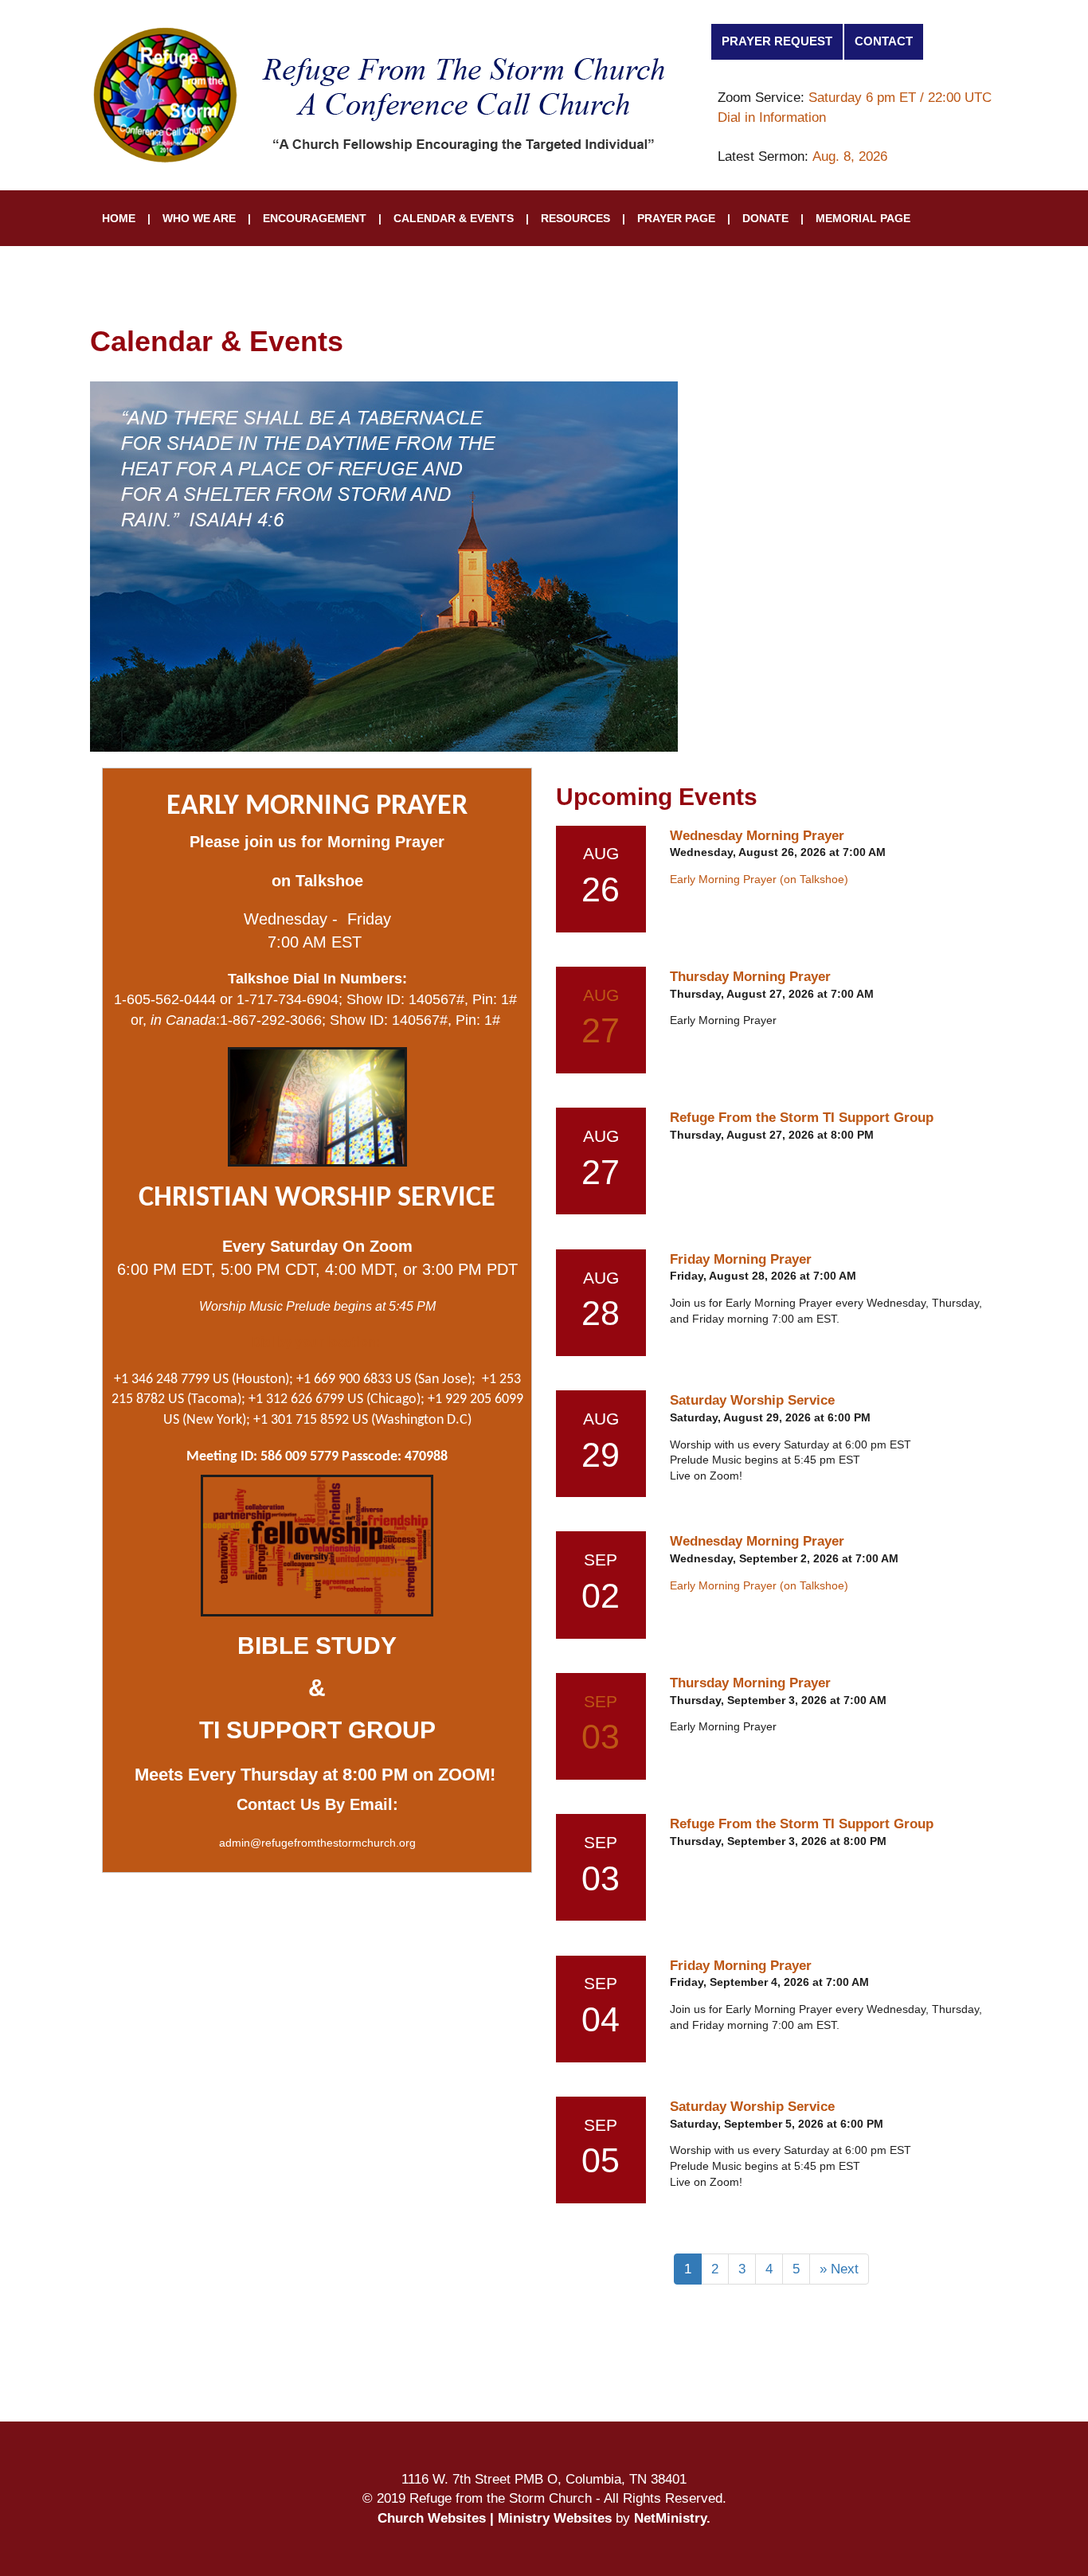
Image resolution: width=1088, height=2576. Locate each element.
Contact (884, 41)
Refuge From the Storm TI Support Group (802, 1117)
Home (119, 218)
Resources (575, 218)
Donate (765, 218)
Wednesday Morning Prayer (757, 835)
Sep (601, 1701)
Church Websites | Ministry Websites (497, 2518)
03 (601, 1737)
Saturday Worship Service (752, 1400)
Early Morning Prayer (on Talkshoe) (759, 879)
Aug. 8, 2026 (850, 156)
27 (601, 1030)
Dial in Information (772, 117)
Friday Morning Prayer (741, 1259)
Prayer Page (676, 218)
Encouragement (315, 218)
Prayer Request (777, 41)
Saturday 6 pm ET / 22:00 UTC (900, 97)
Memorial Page (863, 218)
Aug (601, 995)
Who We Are (199, 218)
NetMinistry (670, 2518)
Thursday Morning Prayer (750, 976)
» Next (839, 2269)
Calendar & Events (454, 218)
